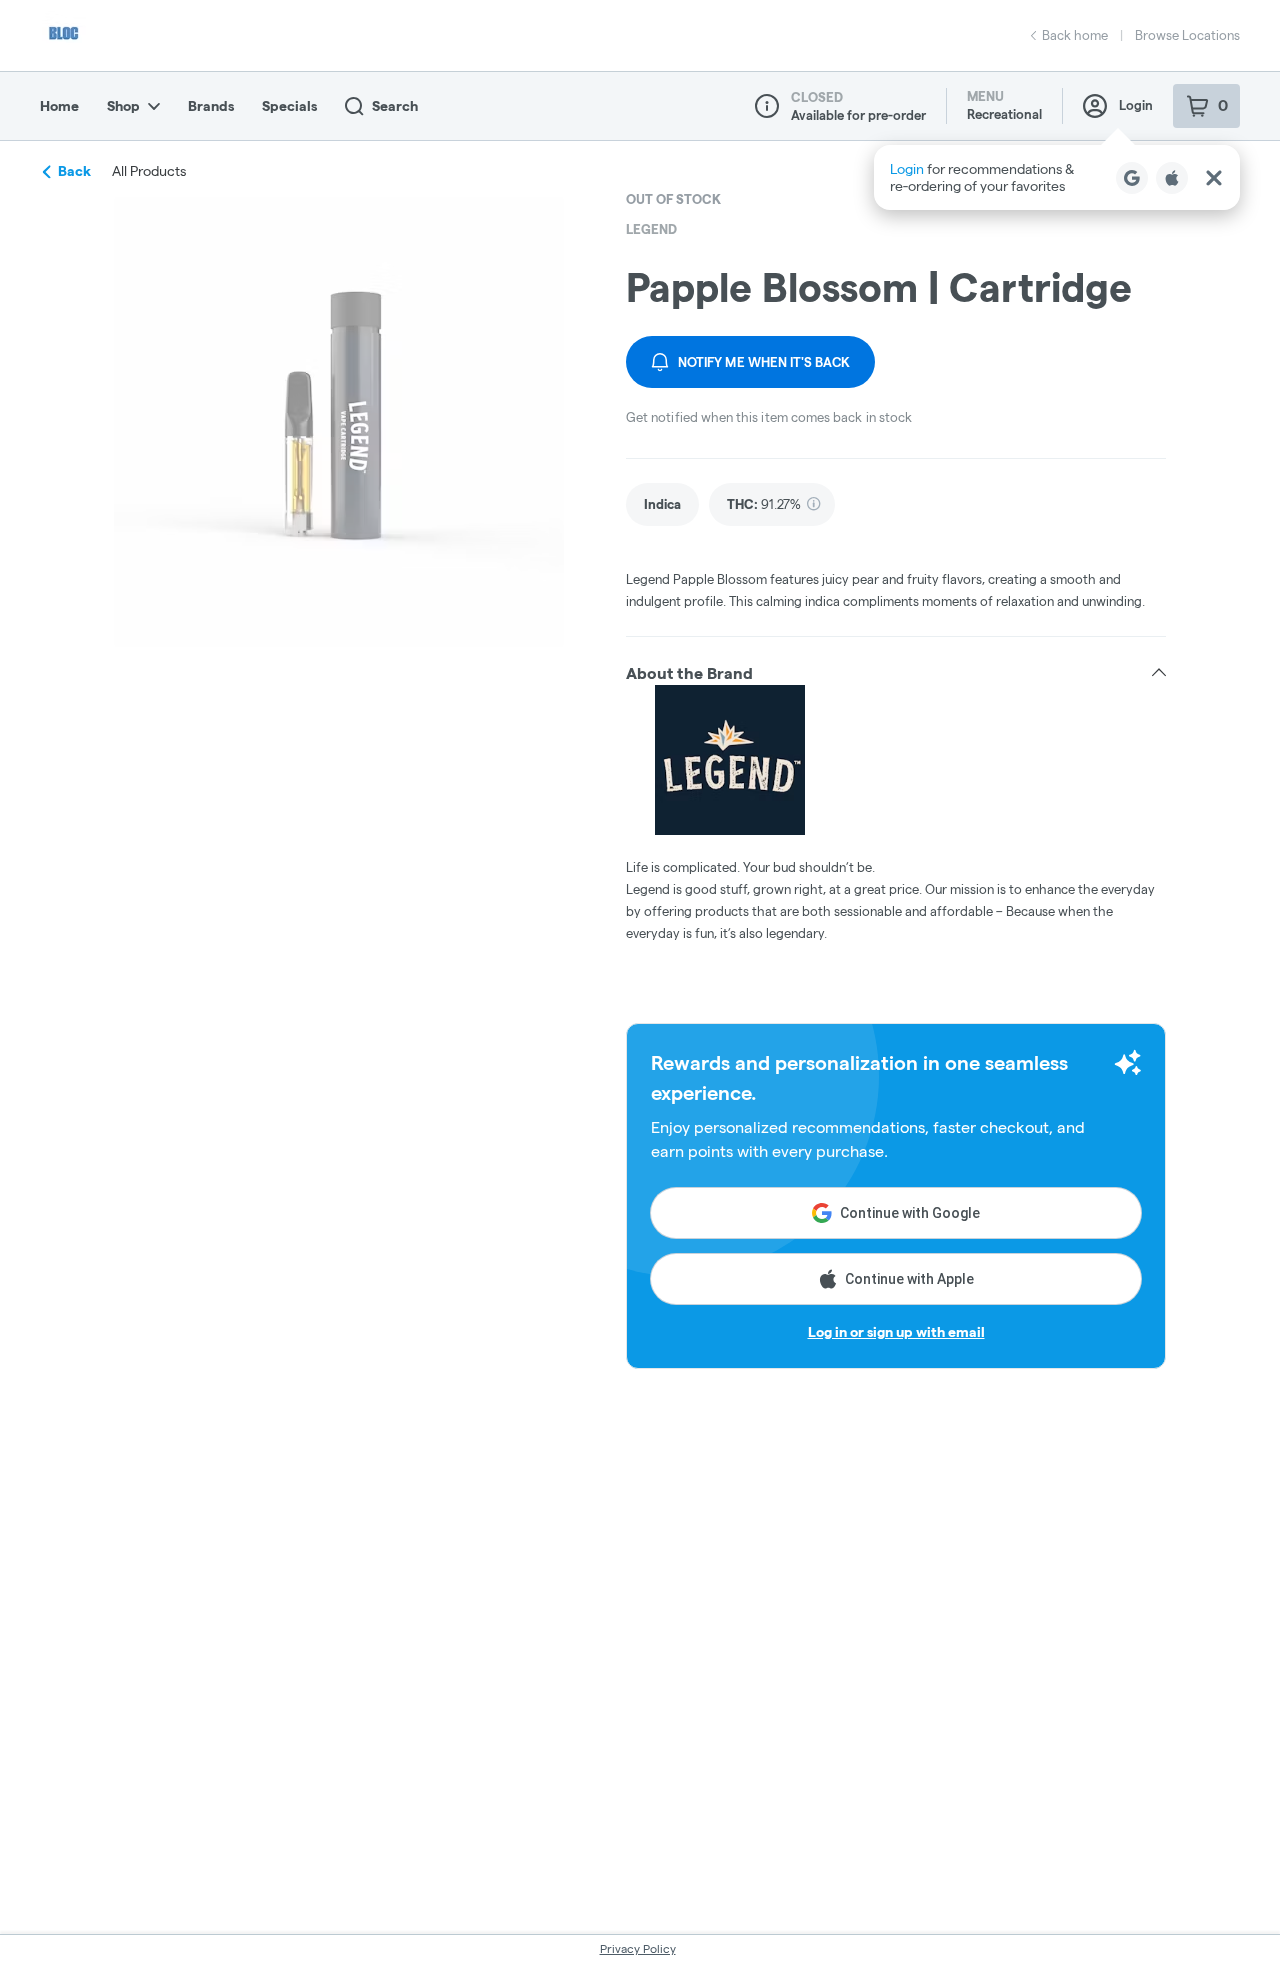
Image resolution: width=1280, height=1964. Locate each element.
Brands (211, 106)
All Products (149, 171)
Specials (289, 106)
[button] (1057, 177)
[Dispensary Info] (767, 106)
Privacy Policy (638, 1948)
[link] (662, 504)
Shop (123, 106)
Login (1136, 105)
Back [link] (74, 171)
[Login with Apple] (1172, 178)
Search (395, 106)
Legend (651, 229)
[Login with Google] (1132, 178)
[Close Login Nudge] (1214, 178)
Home (59, 106)
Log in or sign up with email (896, 1332)
